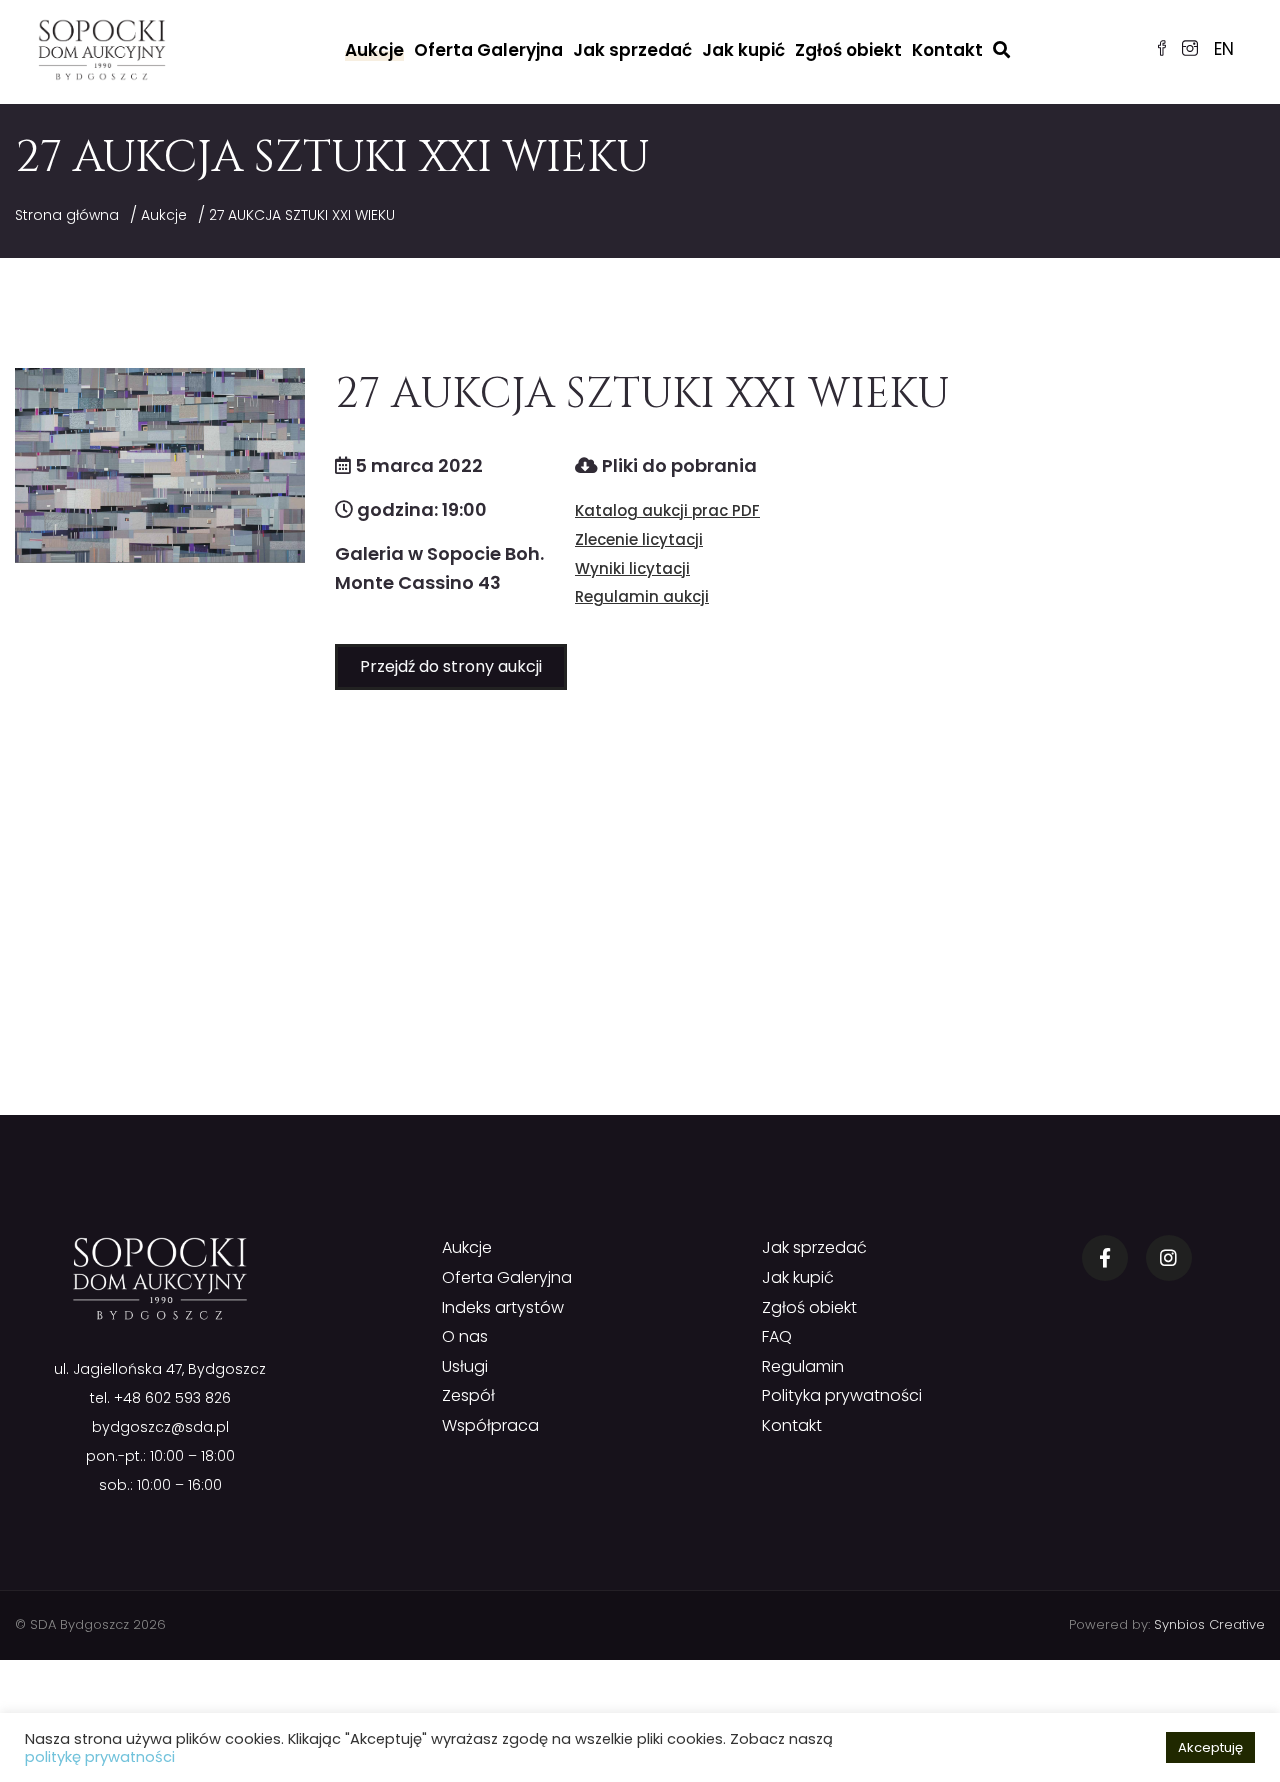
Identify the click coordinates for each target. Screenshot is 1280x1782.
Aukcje (374, 50)
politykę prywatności (100, 1757)
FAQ (777, 1336)
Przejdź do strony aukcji (451, 666)
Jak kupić (743, 50)
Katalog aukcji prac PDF (667, 510)
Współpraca (490, 1425)
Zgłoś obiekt (848, 50)
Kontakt (947, 50)
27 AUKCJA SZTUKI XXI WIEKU (302, 215)
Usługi (465, 1366)
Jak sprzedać (632, 50)
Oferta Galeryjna (488, 50)
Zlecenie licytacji (639, 539)
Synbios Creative (1209, 1624)
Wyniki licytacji (632, 568)
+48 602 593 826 (172, 1398)
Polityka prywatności (842, 1395)
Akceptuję (1210, 1747)
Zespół (468, 1395)
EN (1224, 49)
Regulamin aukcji (642, 596)
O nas (465, 1336)
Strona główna (67, 215)
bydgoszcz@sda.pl (160, 1427)
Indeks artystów (503, 1307)
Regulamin (803, 1366)
